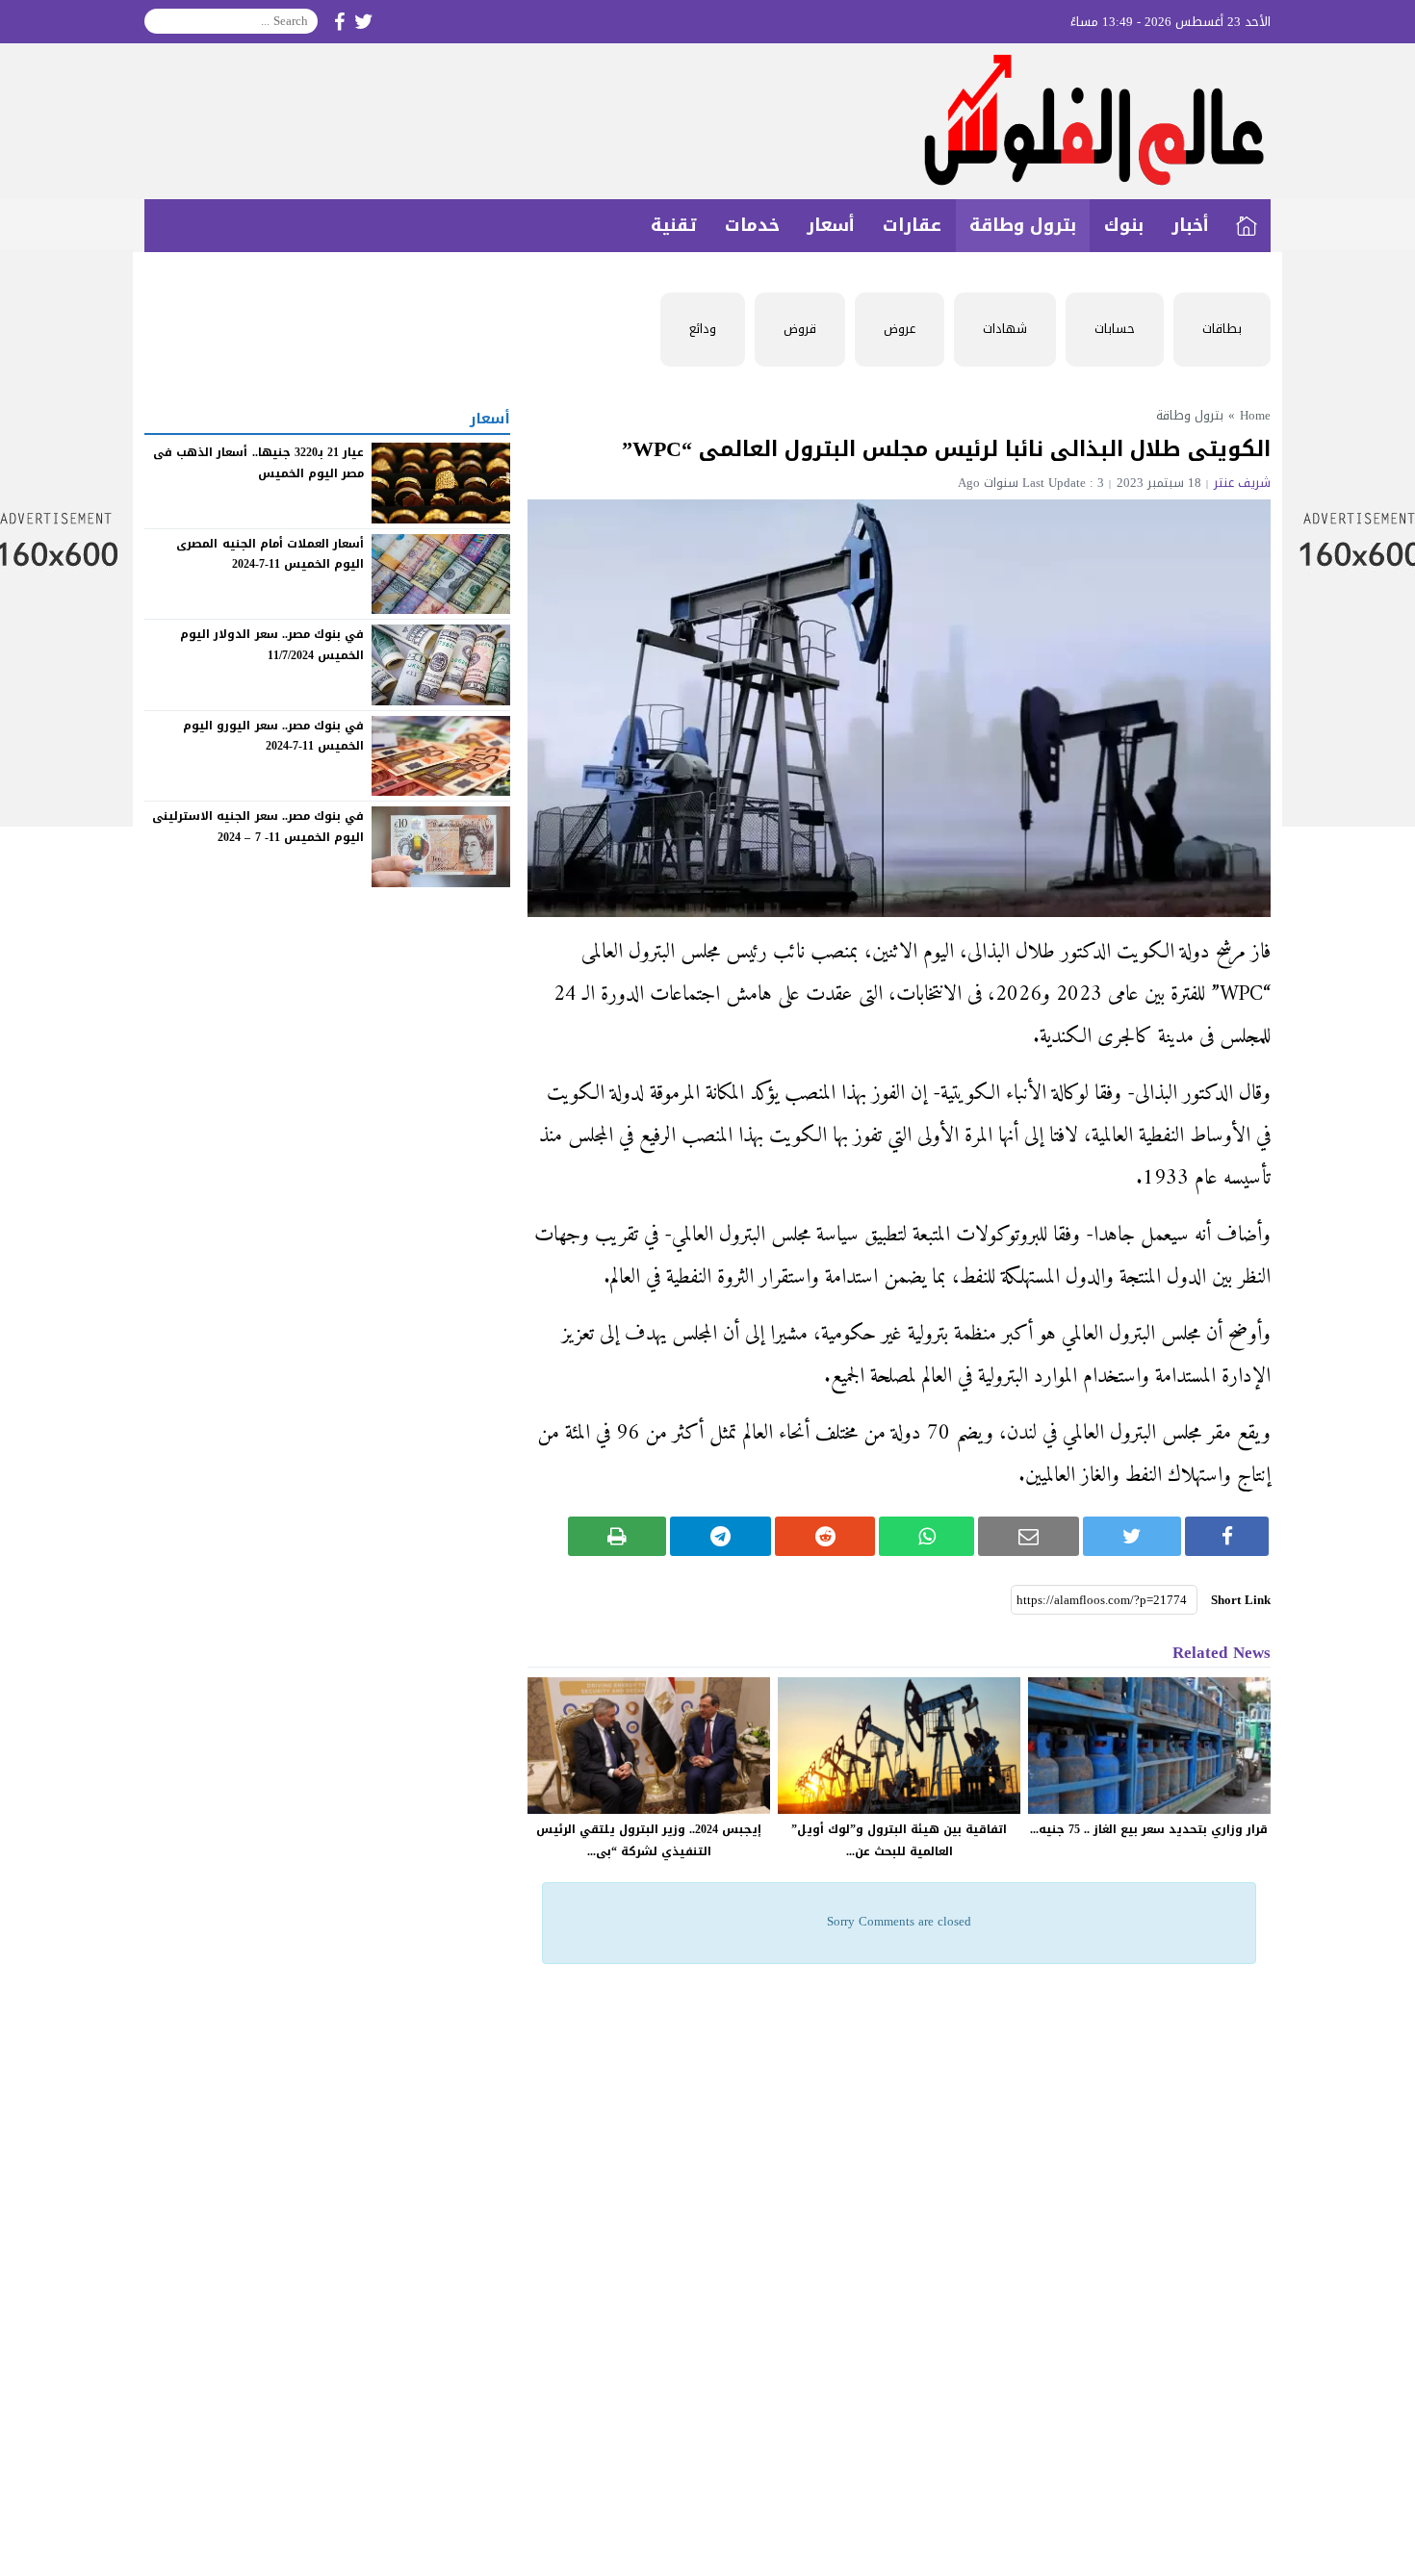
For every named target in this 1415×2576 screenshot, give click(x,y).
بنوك (1124, 225)
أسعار (831, 225)
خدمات (752, 225)
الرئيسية (1247, 226)
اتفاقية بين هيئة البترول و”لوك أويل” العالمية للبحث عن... (899, 1840)
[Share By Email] (1029, 1536)
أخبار (1190, 225)
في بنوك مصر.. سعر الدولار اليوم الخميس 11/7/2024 (272, 645)
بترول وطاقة (1023, 225)
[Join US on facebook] (339, 22)
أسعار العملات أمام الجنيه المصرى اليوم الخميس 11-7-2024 (270, 553)
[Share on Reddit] (825, 1536)
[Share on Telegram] (720, 1536)
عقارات (912, 225)
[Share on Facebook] (1227, 1536)
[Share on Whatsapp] (926, 1536)
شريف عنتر (1242, 483)
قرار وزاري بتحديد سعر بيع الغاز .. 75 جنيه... (1149, 1829)
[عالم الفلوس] (707, 121)
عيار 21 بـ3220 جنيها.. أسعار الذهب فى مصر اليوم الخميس (258, 463)
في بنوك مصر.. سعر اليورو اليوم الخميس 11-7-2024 (273, 736)
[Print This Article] (617, 1536)
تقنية (674, 225)
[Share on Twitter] (1132, 1536)
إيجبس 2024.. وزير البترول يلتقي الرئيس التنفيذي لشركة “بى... (649, 1840)
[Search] (160, 21)
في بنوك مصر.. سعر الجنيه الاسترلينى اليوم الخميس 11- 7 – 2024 (258, 827)
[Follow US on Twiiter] (364, 22)
